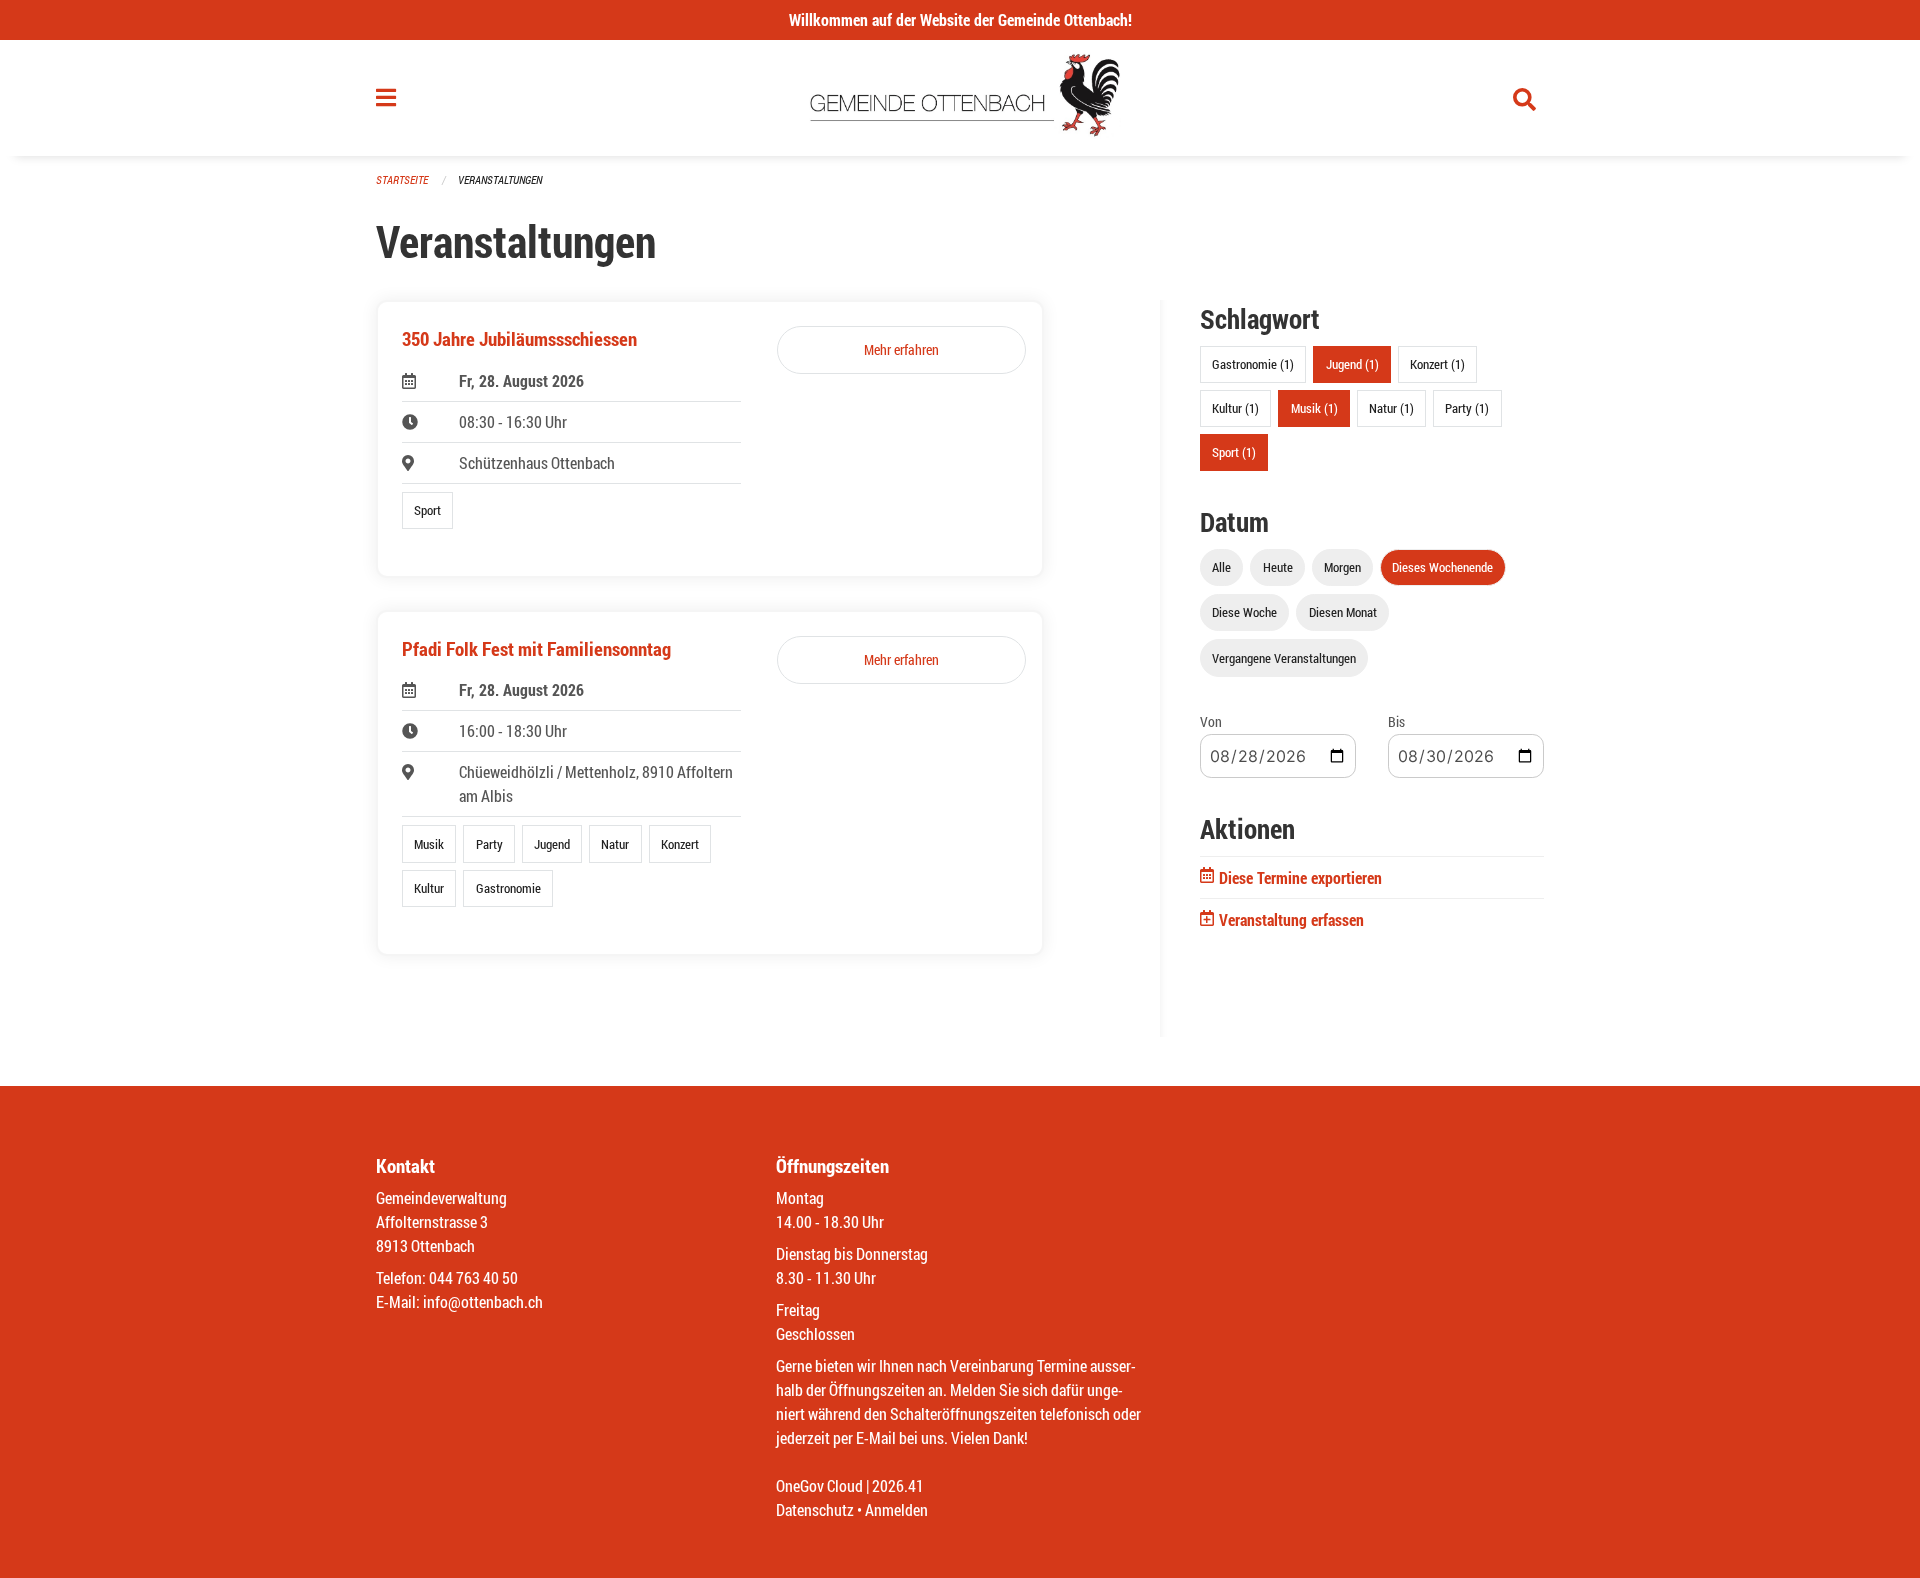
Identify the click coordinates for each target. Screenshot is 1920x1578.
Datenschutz (815, 1509)
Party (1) (1467, 408)
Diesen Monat (1343, 612)
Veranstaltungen (500, 179)
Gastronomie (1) (1253, 364)
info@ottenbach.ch (483, 1301)
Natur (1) (1391, 408)
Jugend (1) (1352, 364)
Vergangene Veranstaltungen (1284, 658)
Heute (1278, 567)
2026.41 (898, 1485)
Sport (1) (1234, 452)
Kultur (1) (1235, 408)
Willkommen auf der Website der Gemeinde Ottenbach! (960, 19)
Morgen (1342, 567)
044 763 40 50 (473, 1277)
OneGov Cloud (819, 1485)
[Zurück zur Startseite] (960, 98)
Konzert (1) (1437, 364)
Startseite (402, 179)
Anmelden (896, 1509)
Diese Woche (1244, 612)
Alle (1221, 567)
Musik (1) (1314, 408)
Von (1211, 721)
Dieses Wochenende (1442, 567)
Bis (1396, 721)
